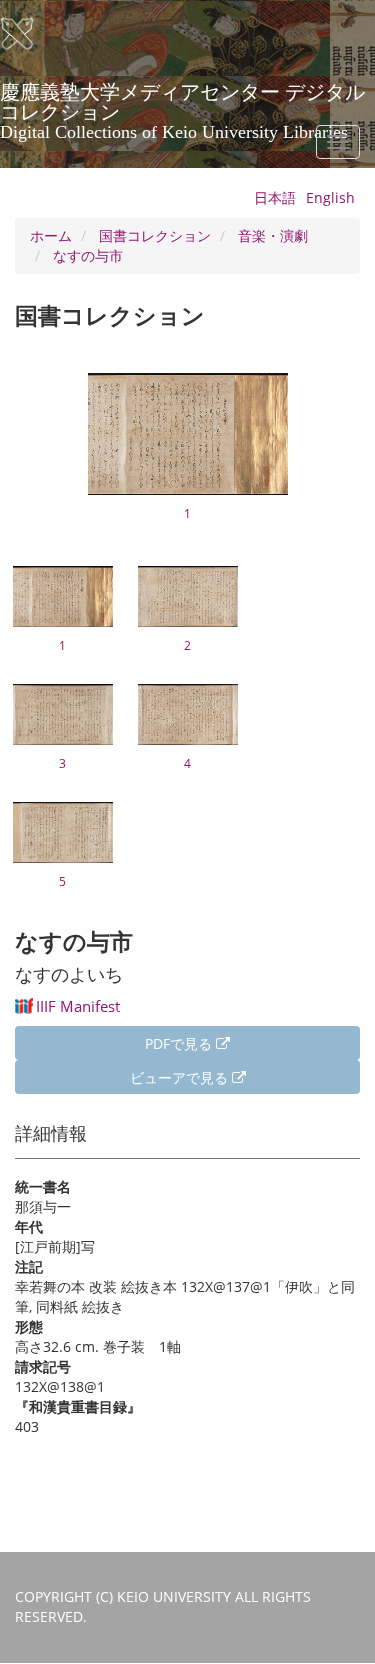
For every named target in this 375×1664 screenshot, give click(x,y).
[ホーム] (30, 34)
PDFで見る (180, 1043)
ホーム (51, 235)
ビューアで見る (181, 1077)
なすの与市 (88, 255)
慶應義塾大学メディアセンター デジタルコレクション (182, 99)
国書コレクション (155, 235)
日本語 (275, 197)
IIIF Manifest (78, 1006)
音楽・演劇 (273, 235)
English (330, 197)
